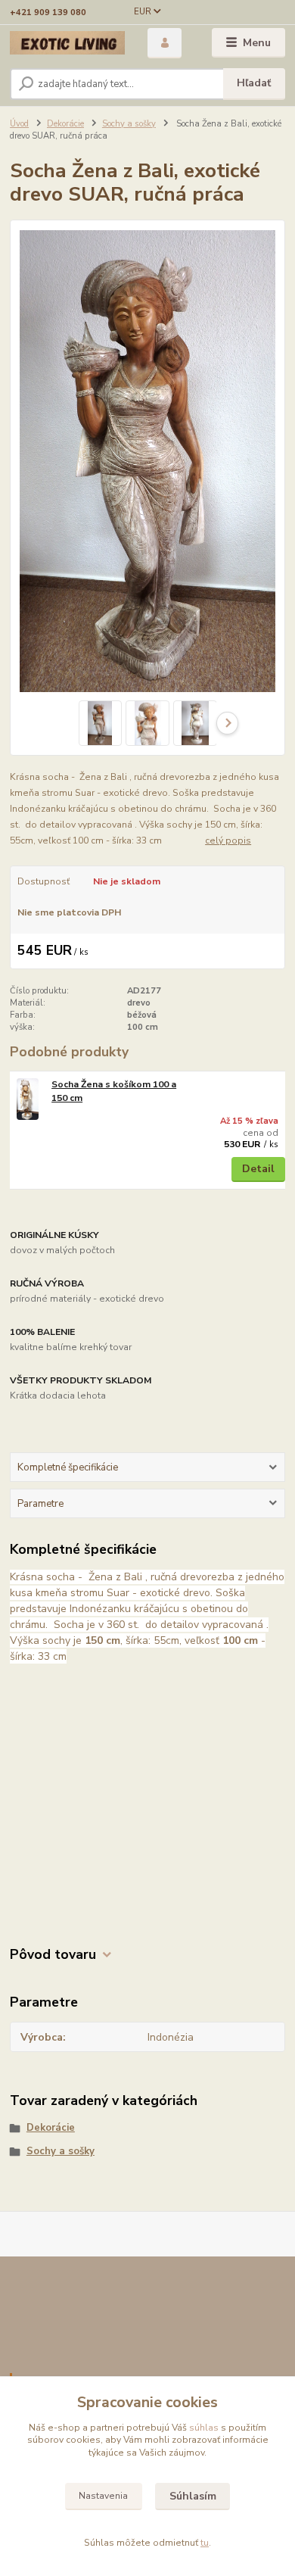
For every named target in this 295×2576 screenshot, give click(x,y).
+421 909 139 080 (48, 12)
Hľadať (254, 83)
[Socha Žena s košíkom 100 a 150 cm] (27, 1099)
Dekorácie (65, 124)
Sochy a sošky (129, 124)
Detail (258, 1169)
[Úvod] (67, 43)
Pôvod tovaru (53, 1955)
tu (205, 2543)
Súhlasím (193, 2496)
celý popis (228, 840)
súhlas (204, 2428)
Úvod (19, 124)
